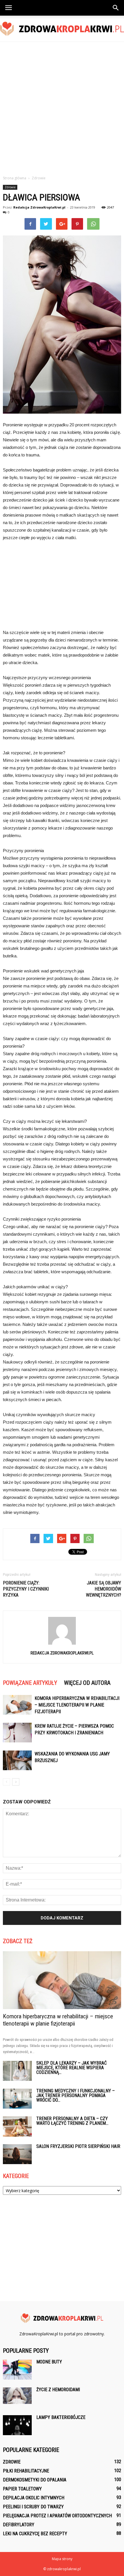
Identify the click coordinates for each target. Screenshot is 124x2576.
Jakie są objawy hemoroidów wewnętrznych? (104, 1589)
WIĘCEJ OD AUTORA (87, 1683)
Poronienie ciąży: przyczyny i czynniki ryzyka (26, 1589)
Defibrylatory (19, 2525)
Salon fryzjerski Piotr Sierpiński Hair (78, 2146)
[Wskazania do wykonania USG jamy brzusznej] (17, 1760)
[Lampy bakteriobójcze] (17, 2425)
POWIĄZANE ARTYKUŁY (30, 1683)
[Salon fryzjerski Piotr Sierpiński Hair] (17, 2154)
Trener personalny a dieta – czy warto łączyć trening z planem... (72, 2121)
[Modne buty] (17, 2370)
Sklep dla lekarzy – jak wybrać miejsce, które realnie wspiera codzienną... (72, 2068)
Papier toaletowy (22, 2489)
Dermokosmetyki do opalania (35, 2480)
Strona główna (15, 178)
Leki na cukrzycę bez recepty (35, 2534)
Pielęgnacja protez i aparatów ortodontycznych (57, 2516)
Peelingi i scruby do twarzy (33, 2507)
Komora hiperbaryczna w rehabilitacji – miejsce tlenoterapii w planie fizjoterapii (77, 1705)
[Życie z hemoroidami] (17, 2396)
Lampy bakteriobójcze (61, 2417)
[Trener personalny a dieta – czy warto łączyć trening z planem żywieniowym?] (17, 2127)
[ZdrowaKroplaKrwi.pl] (62, 29)
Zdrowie (10, 187)
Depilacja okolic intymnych (34, 2498)
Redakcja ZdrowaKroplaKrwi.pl (39, 207)
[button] (116, 8)
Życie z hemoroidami (58, 2390)
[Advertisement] (62, 107)
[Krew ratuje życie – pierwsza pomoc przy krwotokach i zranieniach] (17, 1733)
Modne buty (49, 2362)
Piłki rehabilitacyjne (26, 2471)
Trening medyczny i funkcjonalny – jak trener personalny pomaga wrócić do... (76, 2095)
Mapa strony (62, 2559)
